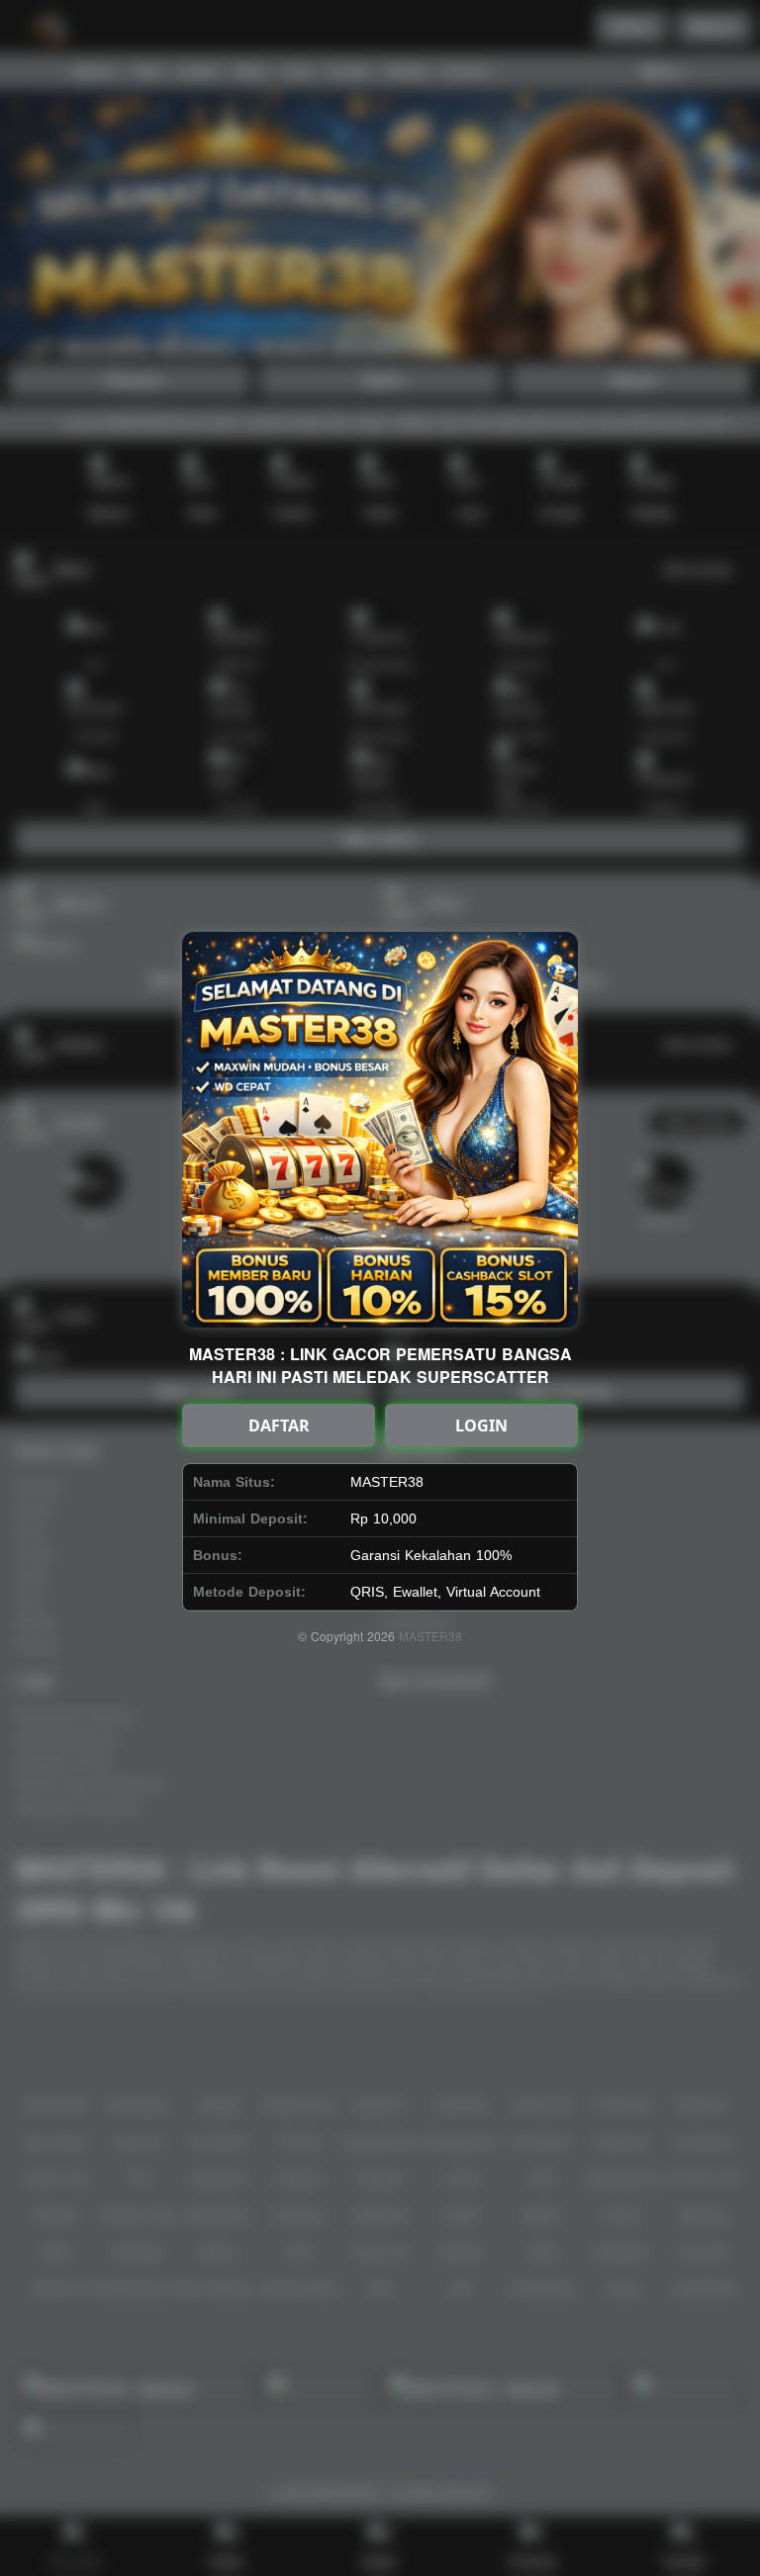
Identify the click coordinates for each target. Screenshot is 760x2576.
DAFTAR (279, 1426)
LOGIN (481, 1426)
